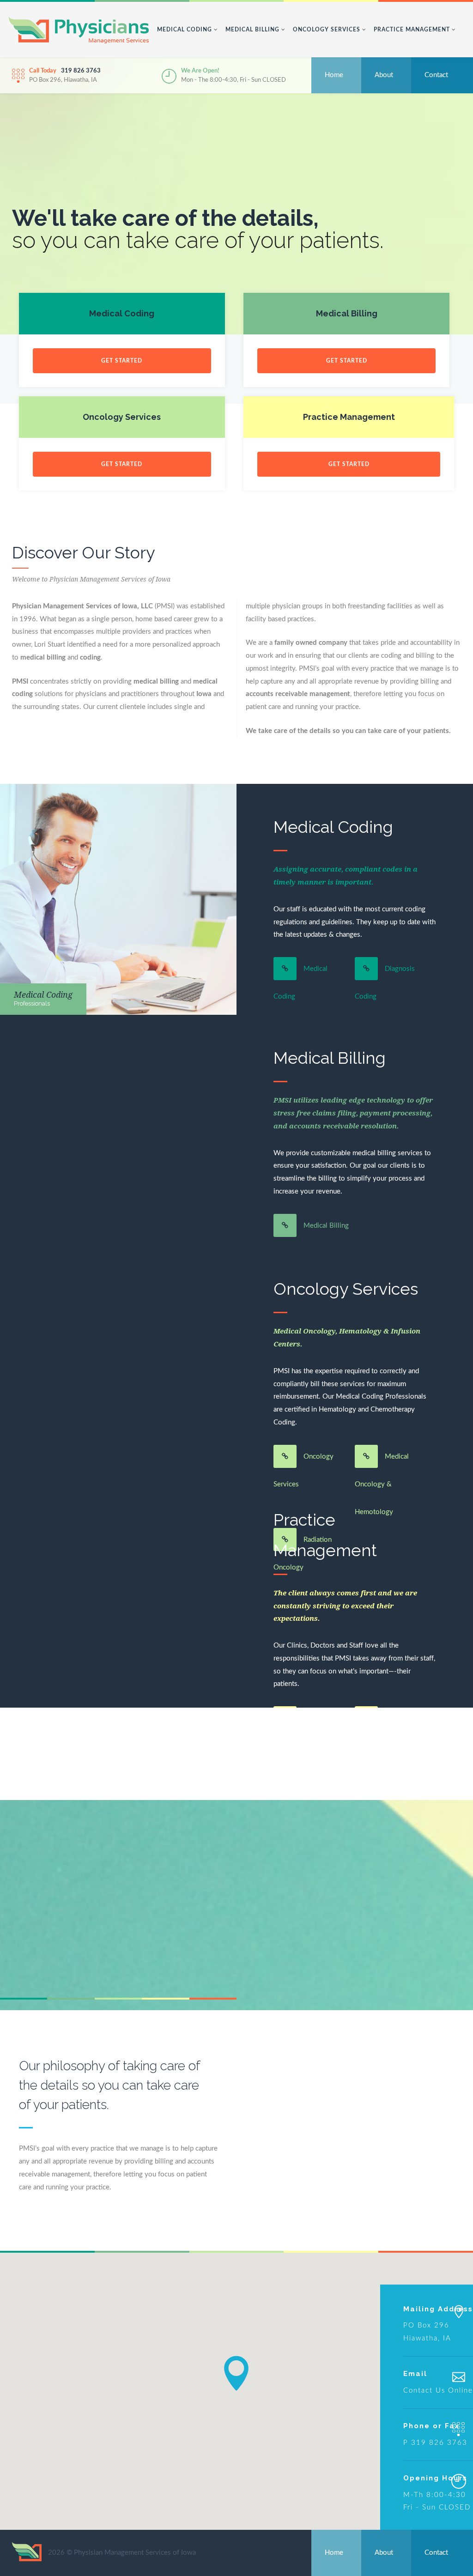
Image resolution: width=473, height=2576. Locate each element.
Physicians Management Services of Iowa (79, 31)
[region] (236, 2391)
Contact (436, 75)
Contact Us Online (438, 2391)
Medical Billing (253, 30)
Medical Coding (185, 30)
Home (334, 75)
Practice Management (413, 30)
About (384, 75)
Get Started (122, 361)
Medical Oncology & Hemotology (382, 1484)
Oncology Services (327, 30)
